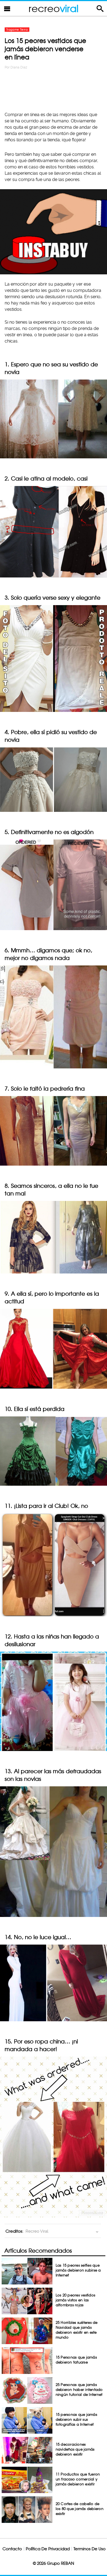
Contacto (12, 2549)
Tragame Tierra (17, 30)
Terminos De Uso (90, 2549)
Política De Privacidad (48, 2549)
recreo (54, 8)
